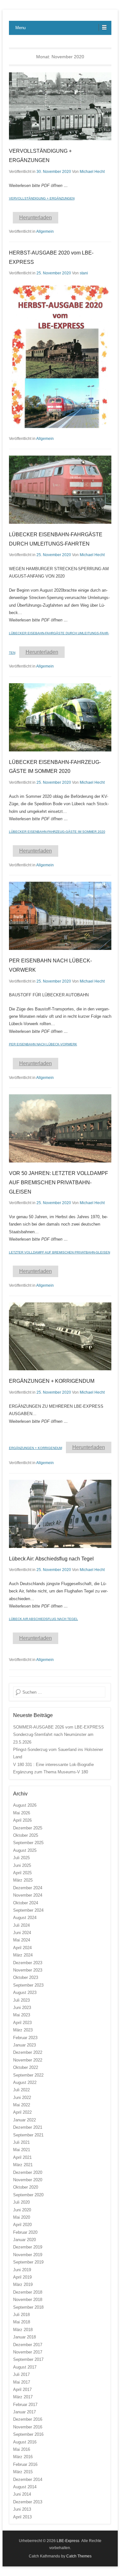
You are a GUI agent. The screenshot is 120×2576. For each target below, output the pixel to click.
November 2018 (28, 2300)
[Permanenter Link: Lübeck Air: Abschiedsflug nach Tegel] (60, 1514)
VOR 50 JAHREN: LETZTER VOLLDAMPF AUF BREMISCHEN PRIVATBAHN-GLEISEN (59, 1183)
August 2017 (25, 2367)
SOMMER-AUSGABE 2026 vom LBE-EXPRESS (59, 1727)
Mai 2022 (22, 2105)
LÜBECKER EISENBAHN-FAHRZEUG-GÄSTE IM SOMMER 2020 (57, 832)
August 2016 (25, 2442)
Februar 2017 (25, 2405)
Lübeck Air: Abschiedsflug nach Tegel (51, 1559)
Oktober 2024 (26, 1903)
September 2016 (28, 2434)
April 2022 (22, 2112)
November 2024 (28, 1895)
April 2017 (22, 2390)
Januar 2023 (24, 2045)
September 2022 (28, 2075)
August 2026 (25, 1805)
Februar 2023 (25, 2038)
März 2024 (23, 1955)
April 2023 (22, 2023)
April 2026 (22, 1820)
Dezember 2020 (28, 2172)
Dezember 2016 (28, 2419)
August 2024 (25, 1918)
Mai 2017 (22, 2382)
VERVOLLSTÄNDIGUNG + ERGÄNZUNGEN (42, 198)
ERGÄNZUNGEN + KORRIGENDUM (52, 1381)
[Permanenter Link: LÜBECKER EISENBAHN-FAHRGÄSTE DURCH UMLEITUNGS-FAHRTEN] (60, 490)
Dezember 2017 (28, 2345)
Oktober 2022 (26, 2067)
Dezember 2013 (28, 2502)
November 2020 (28, 2180)
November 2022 (28, 2060)
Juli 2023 (21, 2000)
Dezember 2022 (28, 2052)
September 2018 (28, 2307)
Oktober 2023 (26, 1977)
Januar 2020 (24, 2240)
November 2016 (28, 2427)
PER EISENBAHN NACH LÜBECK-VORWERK (43, 1044)
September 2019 (28, 2262)
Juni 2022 (22, 2098)
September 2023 (28, 1985)
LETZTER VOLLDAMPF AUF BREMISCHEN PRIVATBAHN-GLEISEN (60, 1252)
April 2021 (22, 2157)
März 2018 (23, 2330)
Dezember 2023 (28, 1963)
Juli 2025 (21, 1858)
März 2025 (23, 1880)
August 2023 (25, 1993)
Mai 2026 (22, 1813)
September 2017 (28, 2359)
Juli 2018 (21, 2315)
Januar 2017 (24, 2412)
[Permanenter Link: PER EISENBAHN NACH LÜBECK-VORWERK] (60, 916)
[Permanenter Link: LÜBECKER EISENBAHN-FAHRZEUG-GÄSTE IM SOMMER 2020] (60, 717)
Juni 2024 (22, 1933)
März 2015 (23, 2472)
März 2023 (23, 2030)
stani (84, 273)
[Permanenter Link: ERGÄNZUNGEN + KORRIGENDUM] (60, 1337)
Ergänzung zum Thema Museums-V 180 (51, 1772)
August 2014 (25, 2487)
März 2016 (23, 2457)
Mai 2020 (22, 2217)
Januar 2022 (24, 2120)
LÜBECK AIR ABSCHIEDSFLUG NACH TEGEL (44, 1619)
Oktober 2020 (26, 2187)
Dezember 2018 (28, 2292)
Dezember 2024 (28, 1888)
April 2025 (22, 1873)
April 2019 (22, 2277)
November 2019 (28, 2255)
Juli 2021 (21, 2142)
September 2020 (28, 2195)
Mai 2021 (22, 2150)
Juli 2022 (21, 2090)
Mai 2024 (22, 1940)
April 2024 (22, 1948)
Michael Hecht (92, 172)
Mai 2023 (22, 2015)
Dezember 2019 (28, 2247)
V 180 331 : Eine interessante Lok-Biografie (53, 1765)
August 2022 (25, 2082)
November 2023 (28, 1970)
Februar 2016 (25, 2464)
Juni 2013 (22, 2509)
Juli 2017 (21, 2374)
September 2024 (28, 1910)
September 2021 (28, 2135)
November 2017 (28, 2352)
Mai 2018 (22, 2322)
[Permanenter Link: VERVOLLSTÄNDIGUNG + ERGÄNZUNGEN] (60, 106)
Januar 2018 (24, 2337)
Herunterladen (36, 218)
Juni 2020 (22, 2210)
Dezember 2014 (28, 2479)
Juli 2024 (21, 1925)
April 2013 (22, 2517)
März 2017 (23, 2397)
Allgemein (45, 231)
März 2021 (23, 2165)
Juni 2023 (22, 2008)
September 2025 (28, 1843)
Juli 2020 (21, 2202)
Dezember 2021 (28, 2127)
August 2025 (25, 1850)
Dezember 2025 (28, 1828)
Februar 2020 (25, 2232)
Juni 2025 (22, 1865)
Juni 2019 (22, 2270)
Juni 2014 (22, 2494)
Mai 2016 (22, 2449)
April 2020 (22, 2225)
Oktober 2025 (26, 1835)
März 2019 (23, 2284)
